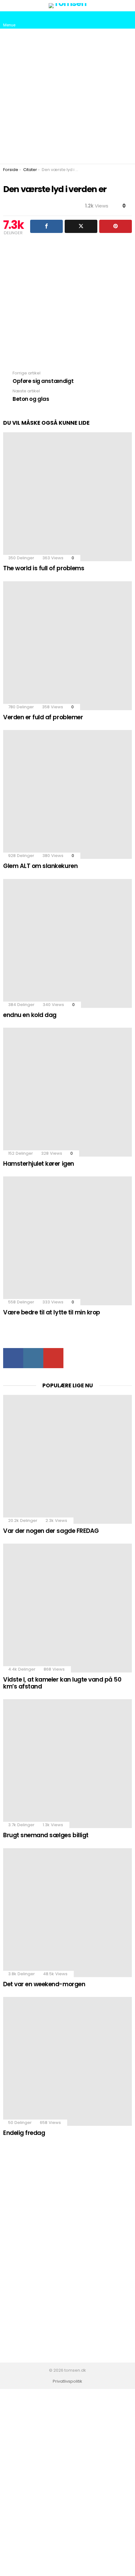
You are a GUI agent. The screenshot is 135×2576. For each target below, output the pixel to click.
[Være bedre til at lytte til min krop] (67, 1241)
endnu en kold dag (30, 1015)
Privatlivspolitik (67, 2381)
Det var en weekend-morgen (44, 1984)
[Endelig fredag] (67, 2061)
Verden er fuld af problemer (43, 717)
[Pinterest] (116, 226)
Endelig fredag (24, 2133)
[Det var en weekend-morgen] (67, 1913)
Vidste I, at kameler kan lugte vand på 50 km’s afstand (62, 1683)
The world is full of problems (44, 568)
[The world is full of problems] (67, 497)
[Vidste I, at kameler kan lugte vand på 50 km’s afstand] (67, 1608)
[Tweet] (81, 226)
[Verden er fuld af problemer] (67, 646)
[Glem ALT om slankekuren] (67, 794)
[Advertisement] (67, 96)
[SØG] (127, 20)
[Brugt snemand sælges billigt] (67, 1764)
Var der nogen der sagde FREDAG (51, 1531)
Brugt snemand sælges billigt (46, 1835)
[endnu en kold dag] (67, 943)
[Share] (46, 226)
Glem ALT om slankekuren (40, 866)
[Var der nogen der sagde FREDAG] (67, 1459)
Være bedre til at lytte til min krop (52, 1312)
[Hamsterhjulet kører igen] (67, 1092)
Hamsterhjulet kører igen (39, 1164)
